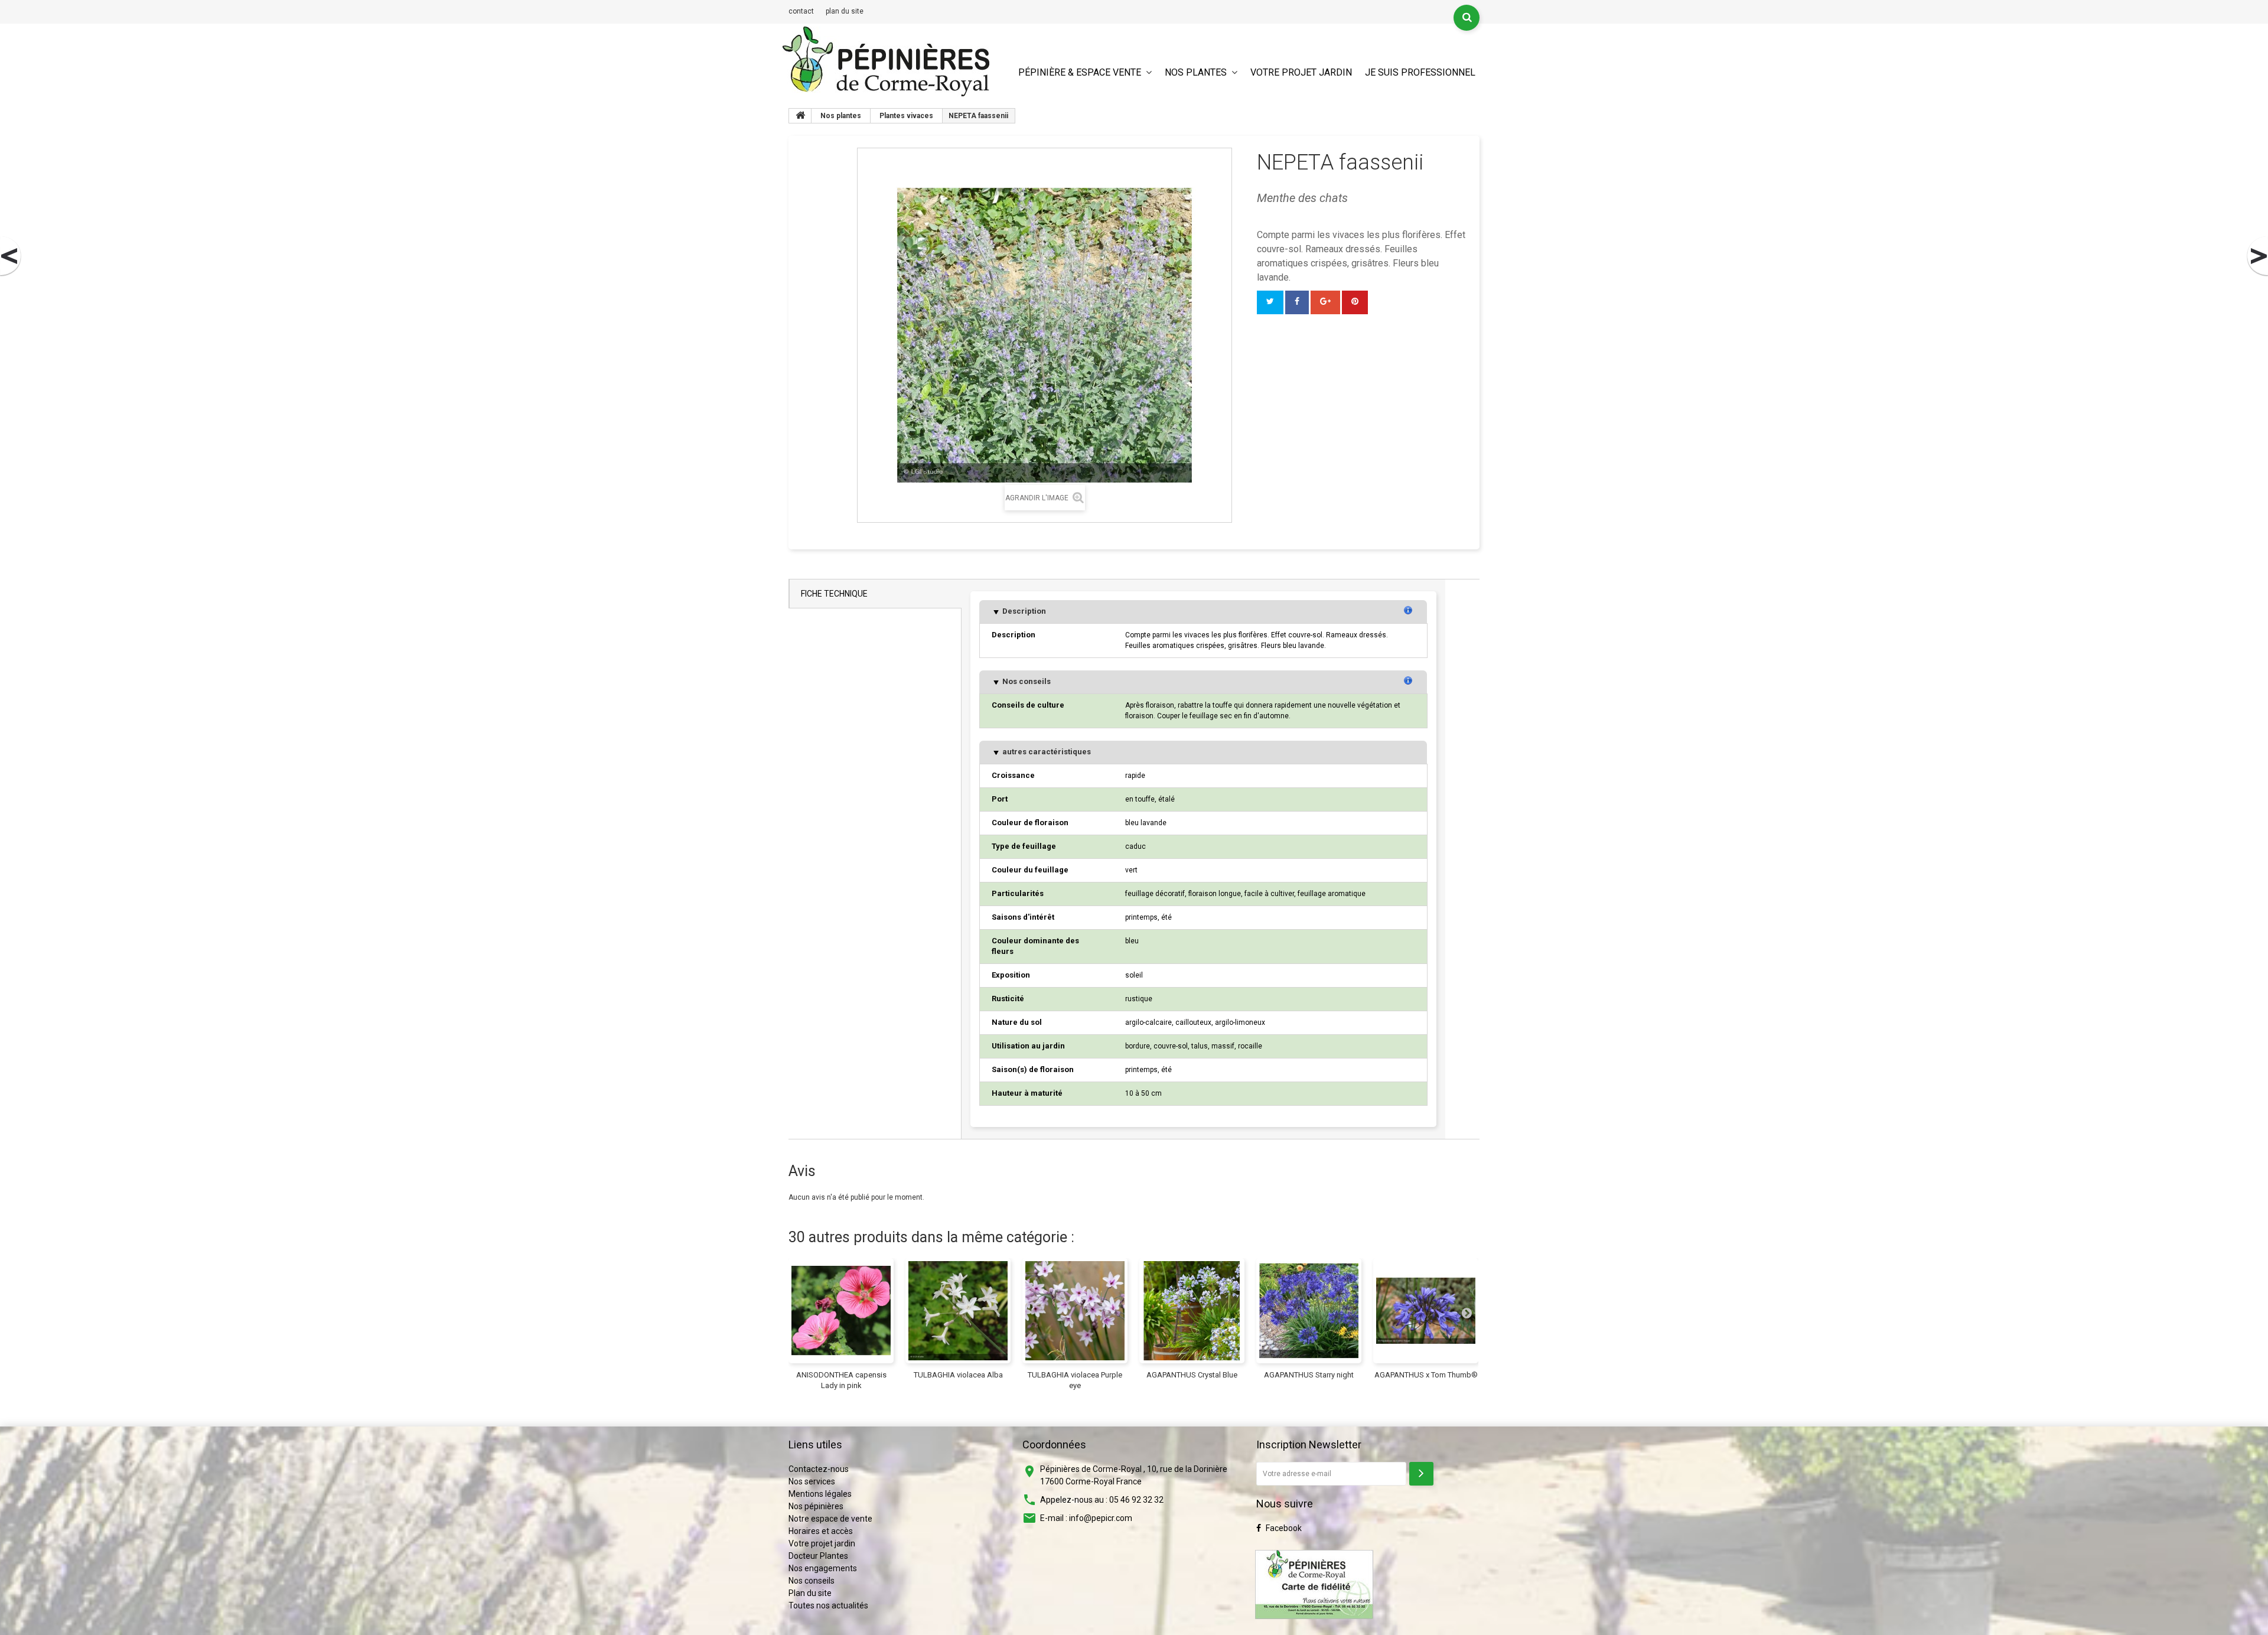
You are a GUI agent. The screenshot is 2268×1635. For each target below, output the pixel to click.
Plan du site (810, 1593)
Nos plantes (1196, 72)
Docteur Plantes (818, 1556)
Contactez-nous (819, 1469)
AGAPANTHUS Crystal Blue (1192, 1375)
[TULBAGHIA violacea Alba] (958, 1311)
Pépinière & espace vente (1080, 72)
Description (1023, 611)
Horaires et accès (821, 1531)
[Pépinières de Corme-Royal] (886, 61)
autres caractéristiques (1046, 752)
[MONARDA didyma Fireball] (11, 256)
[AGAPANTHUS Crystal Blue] (1192, 1311)
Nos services (812, 1481)
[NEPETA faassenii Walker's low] (2257, 256)
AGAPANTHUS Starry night (1309, 1375)
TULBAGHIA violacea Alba (958, 1375)
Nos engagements (823, 1568)
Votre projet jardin (1301, 72)
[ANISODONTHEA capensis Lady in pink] (841, 1311)
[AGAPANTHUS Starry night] (1309, 1311)
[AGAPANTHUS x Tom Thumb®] (1426, 1311)
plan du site (845, 11)
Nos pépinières (816, 1506)
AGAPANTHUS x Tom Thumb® (1426, 1375)
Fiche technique (834, 594)
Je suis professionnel (1420, 72)
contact (801, 11)
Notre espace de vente (830, 1519)
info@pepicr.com (1101, 1518)
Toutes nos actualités (828, 1605)
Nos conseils (1026, 681)
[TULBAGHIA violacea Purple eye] (1075, 1311)
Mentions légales (820, 1494)
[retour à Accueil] (800, 116)
